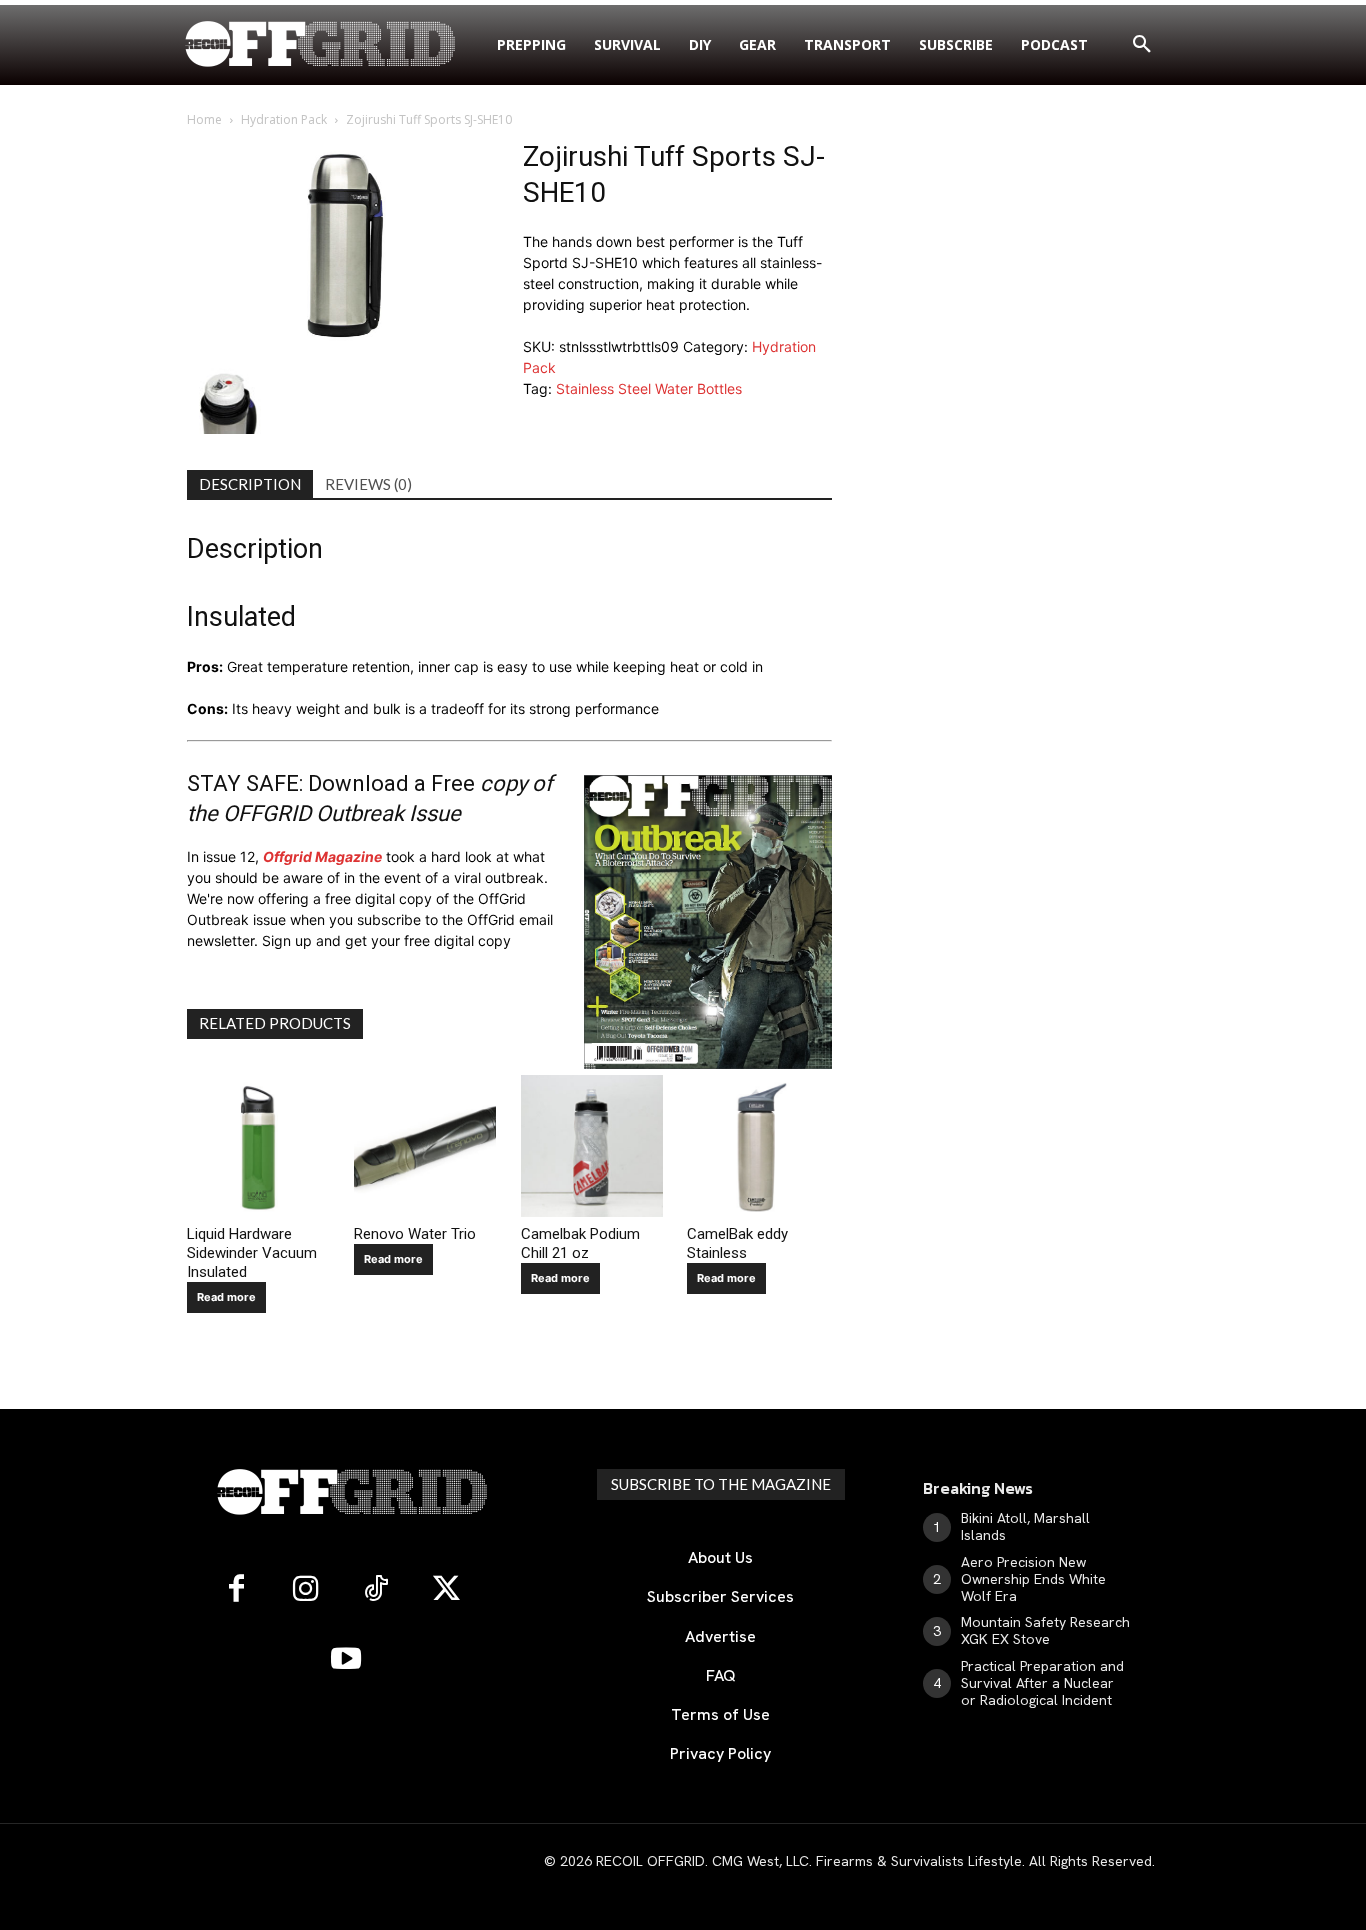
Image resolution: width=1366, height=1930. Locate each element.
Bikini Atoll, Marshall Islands (1025, 1526)
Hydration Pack (284, 119)
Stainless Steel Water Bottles (649, 388)
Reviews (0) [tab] (368, 484)
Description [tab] (250, 484)
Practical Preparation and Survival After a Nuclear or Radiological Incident (1042, 1683)
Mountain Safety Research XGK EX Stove (1045, 1630)
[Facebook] (236, 1590)
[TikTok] (376, 1590)
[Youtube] (346, 1660)
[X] (446, 1590)
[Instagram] (306, 1590)
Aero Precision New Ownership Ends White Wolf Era (1033, 1579)
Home (204, 119)
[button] (1142, 45)
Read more (226, 1297)
